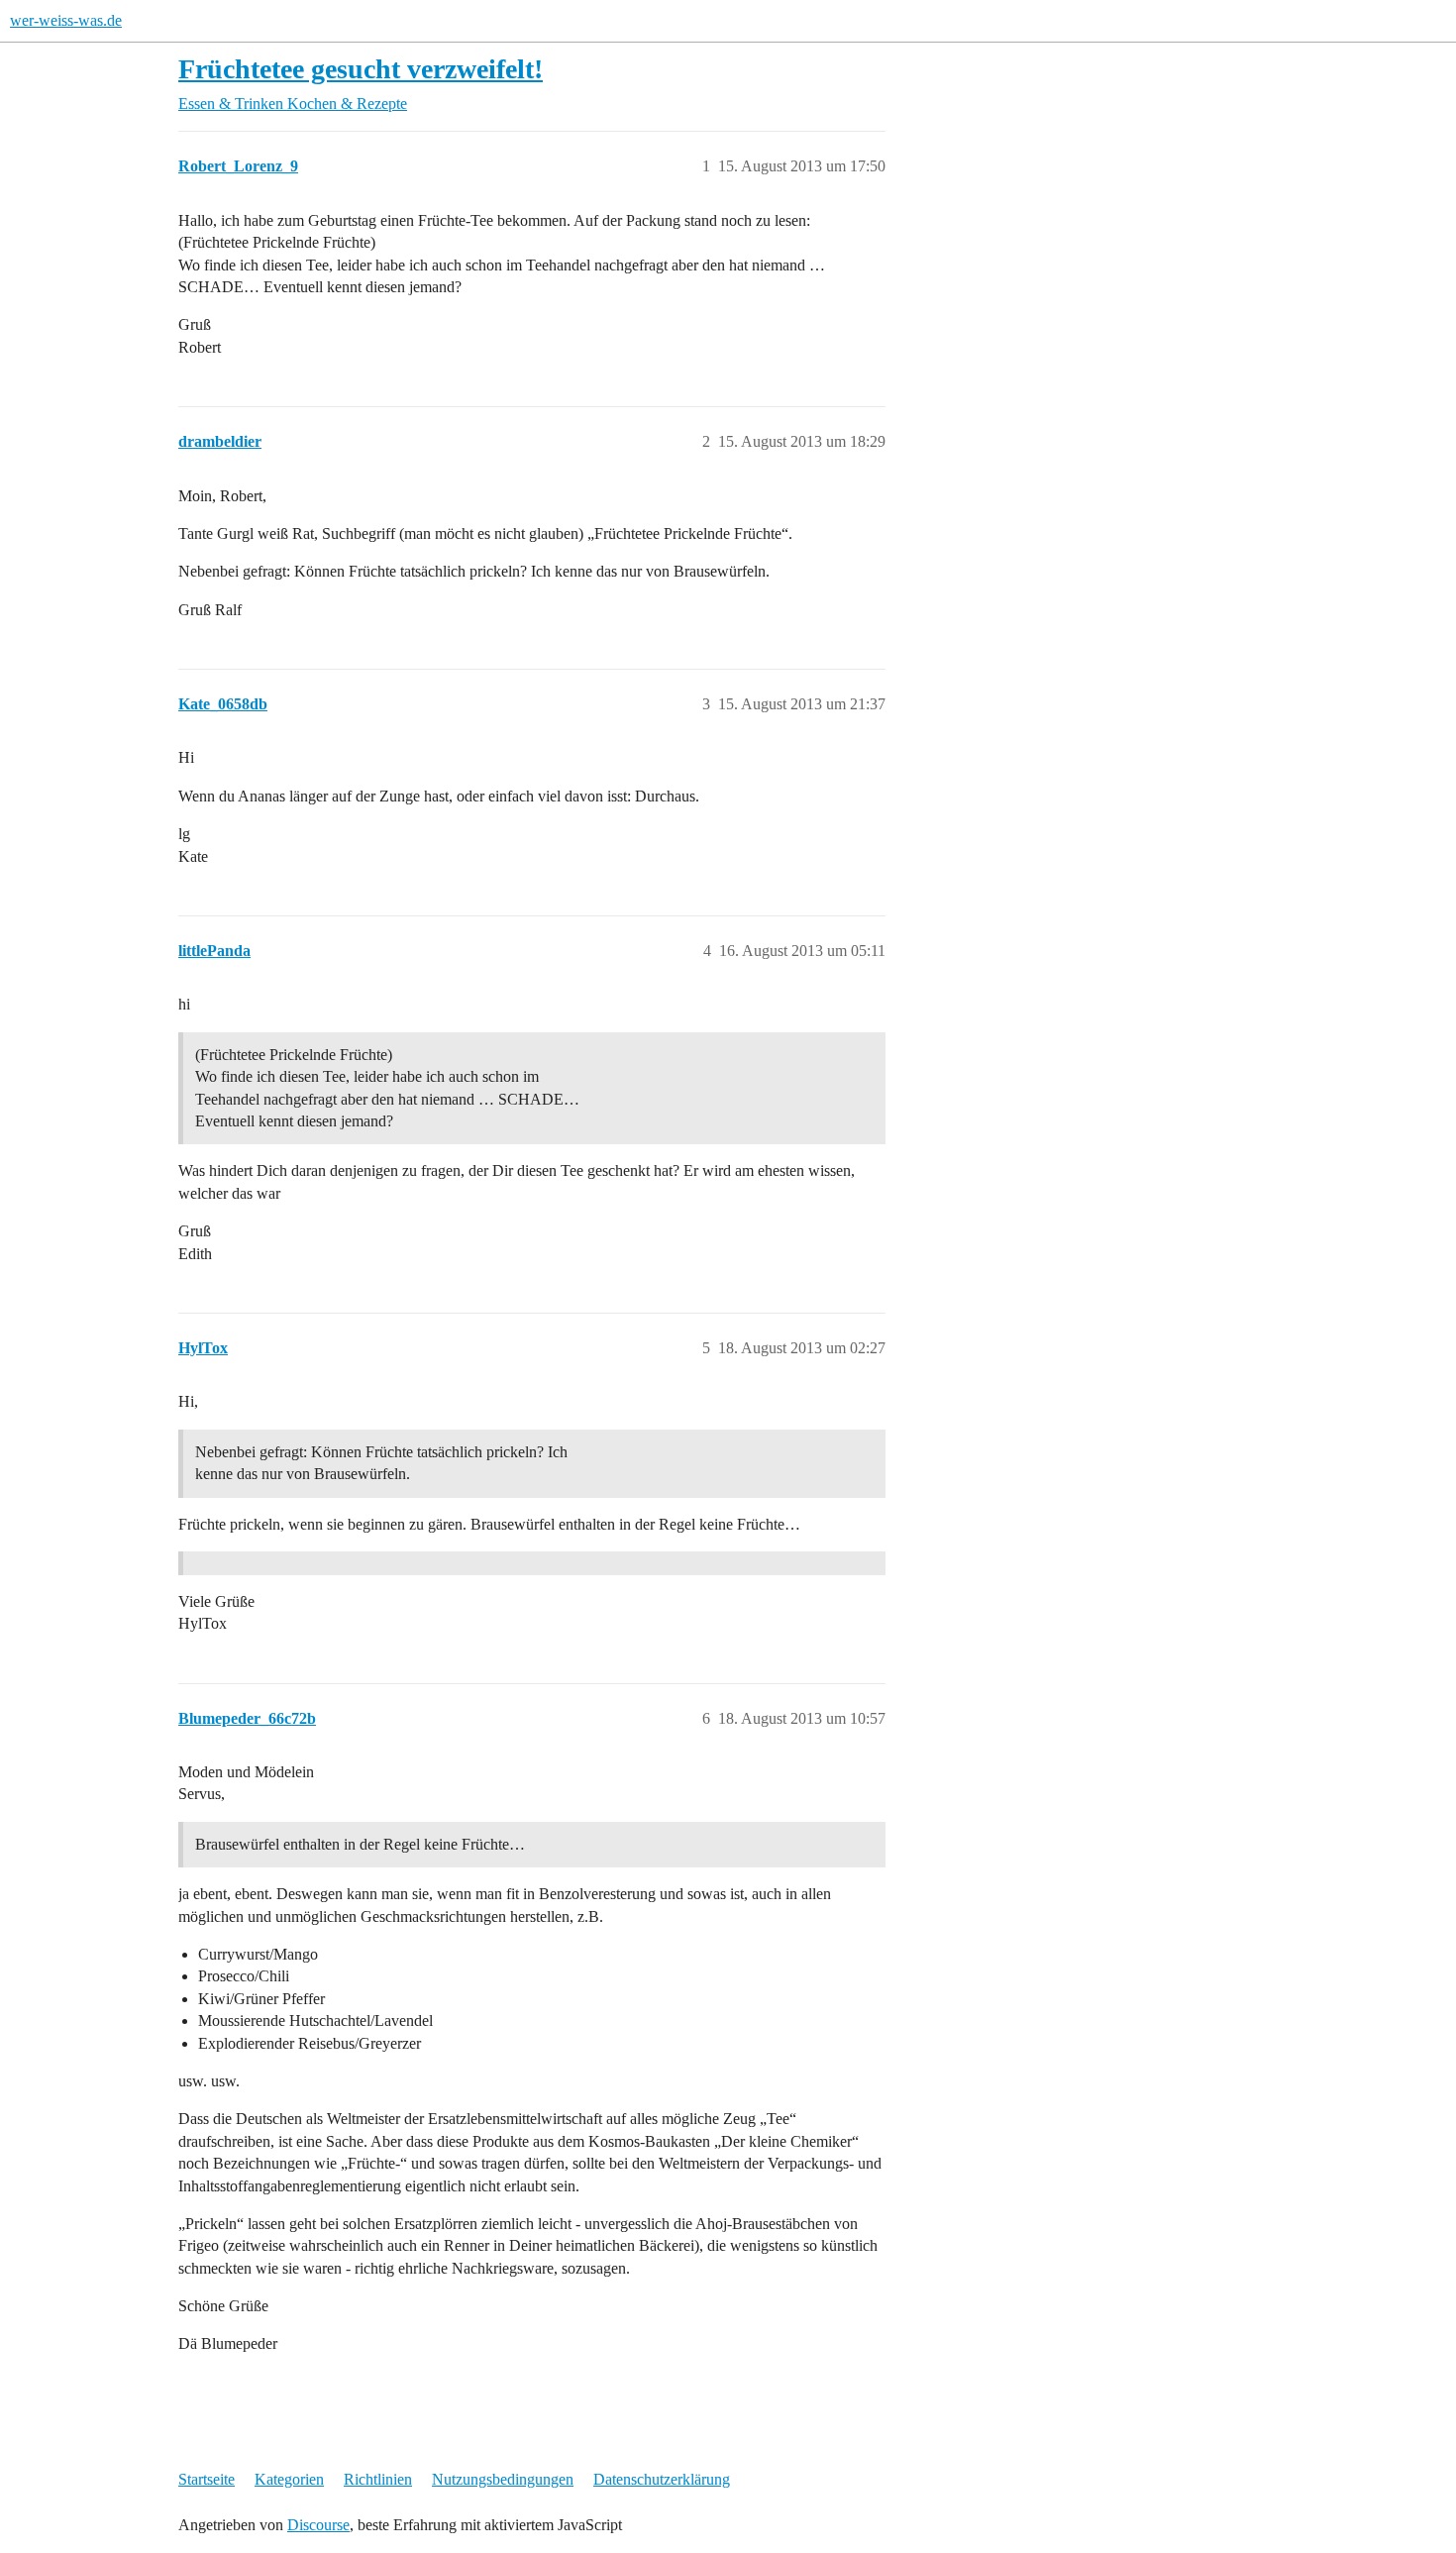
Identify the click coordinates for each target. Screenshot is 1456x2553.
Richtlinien (378, 2479)
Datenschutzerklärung (662, 2479)
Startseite (207, 2479)
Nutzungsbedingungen (503, 2479)
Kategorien (289, 2479)
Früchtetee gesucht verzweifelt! (361, 69)
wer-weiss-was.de (66, 20)
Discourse (318, 2525)
